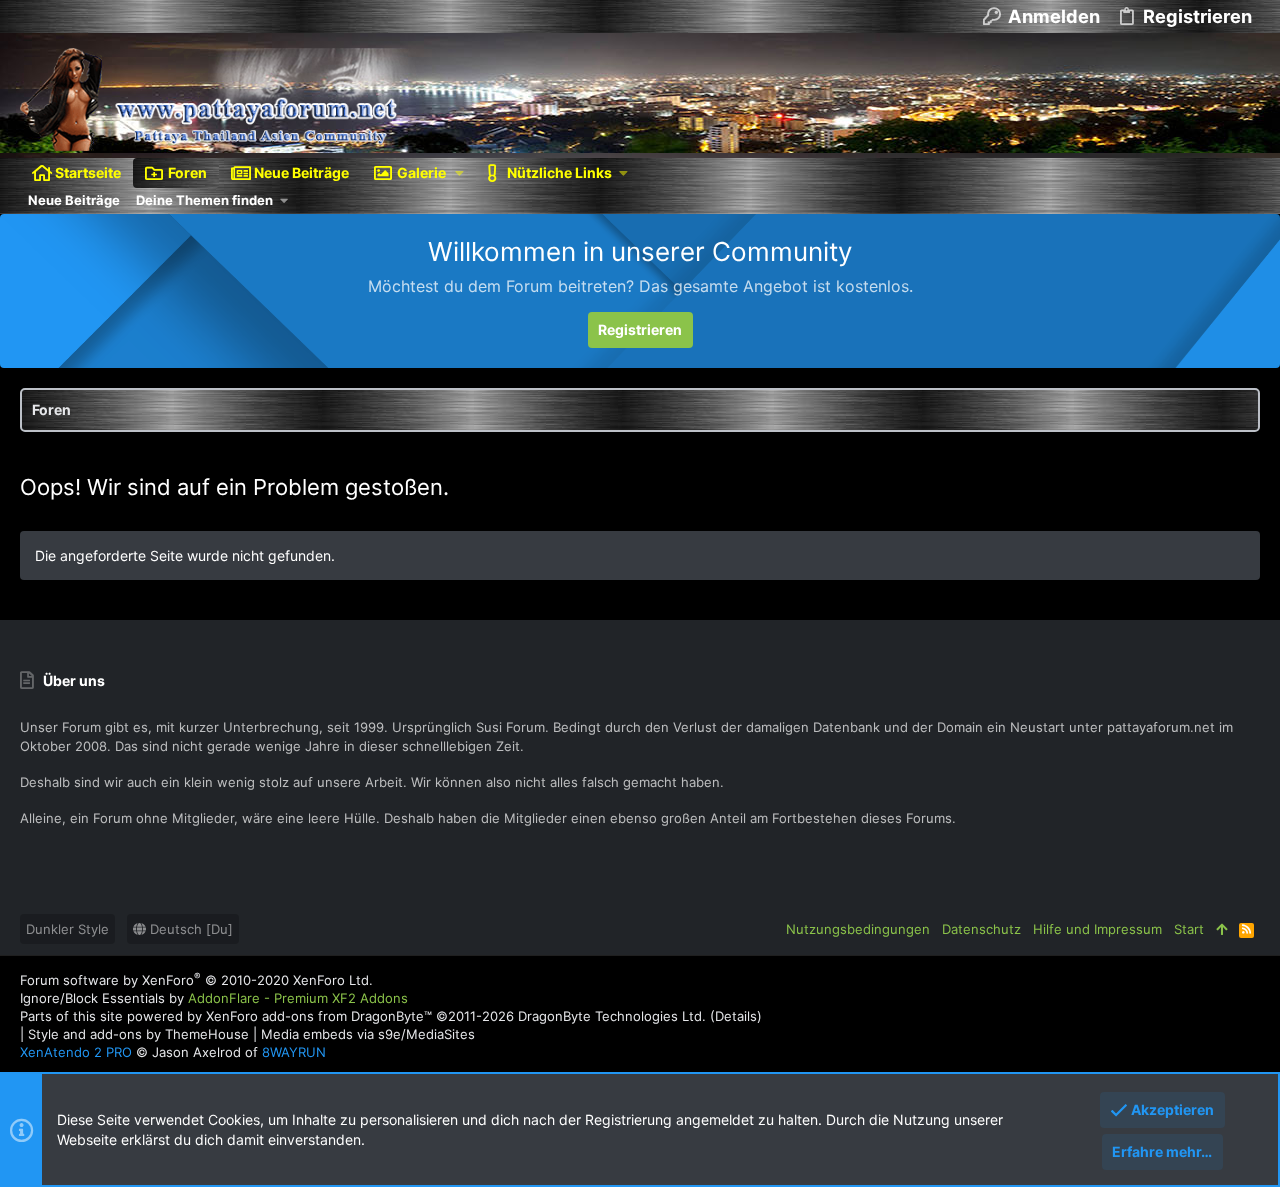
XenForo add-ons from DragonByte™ (319, 1016)
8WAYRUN (294, 1052)
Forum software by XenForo (196, 980)
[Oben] (1221, 929)
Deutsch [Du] (189, 929)
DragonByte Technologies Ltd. (612, 1016)
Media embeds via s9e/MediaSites (368, 1034)
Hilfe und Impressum (1097, 929)
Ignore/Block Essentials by (214, 998)
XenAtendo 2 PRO (76, 1052)
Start (1189, 929)
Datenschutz (981, 929)
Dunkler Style (67, 929)
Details (736, 1016)
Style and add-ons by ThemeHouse (138, 1034)
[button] (459, 173)
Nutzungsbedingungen (858, 929)
